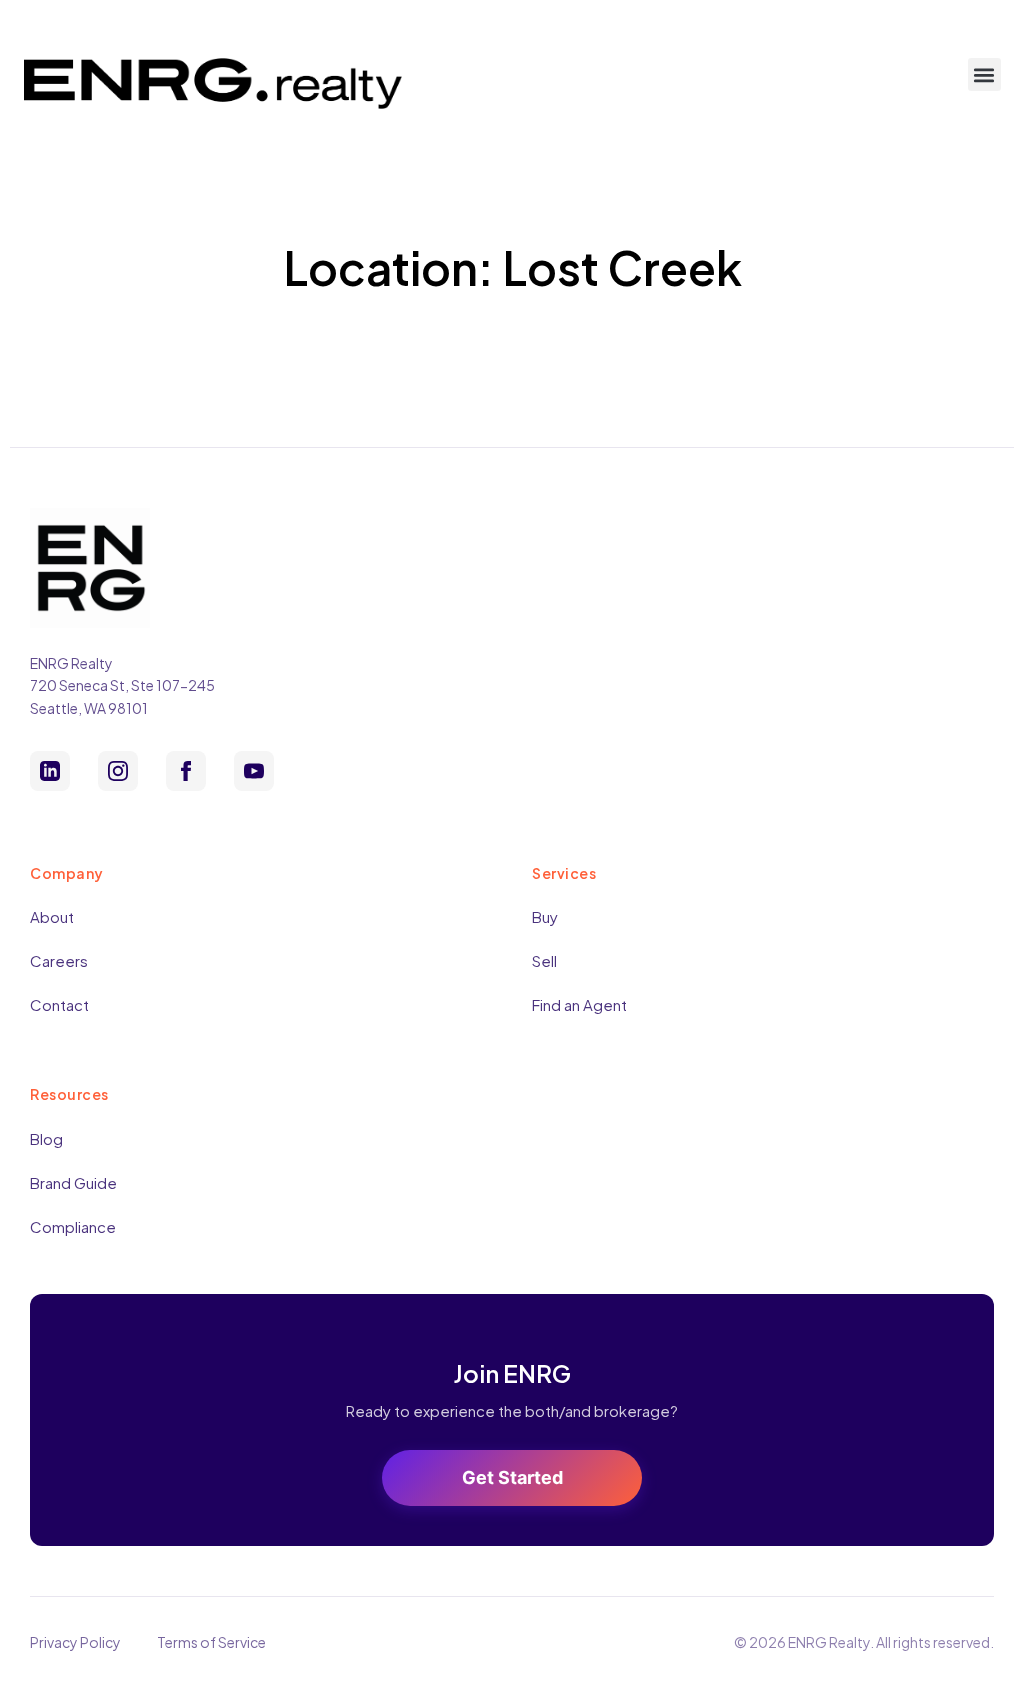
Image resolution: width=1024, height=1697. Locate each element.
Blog (46, 1138)
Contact (59, 1004)
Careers (59, 960)
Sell (544, 960)
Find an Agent (579, 1004)
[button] (984, 74)
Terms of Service (211, 1642)
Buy (545, 916)
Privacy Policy (75, 1642)
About (52, 916)
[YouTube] (254, 771)
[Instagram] (118, 771)
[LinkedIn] (50, 771)
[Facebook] (186, 771)
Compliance (73, 1226)
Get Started (512, 1477)
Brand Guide (73, 1182)
